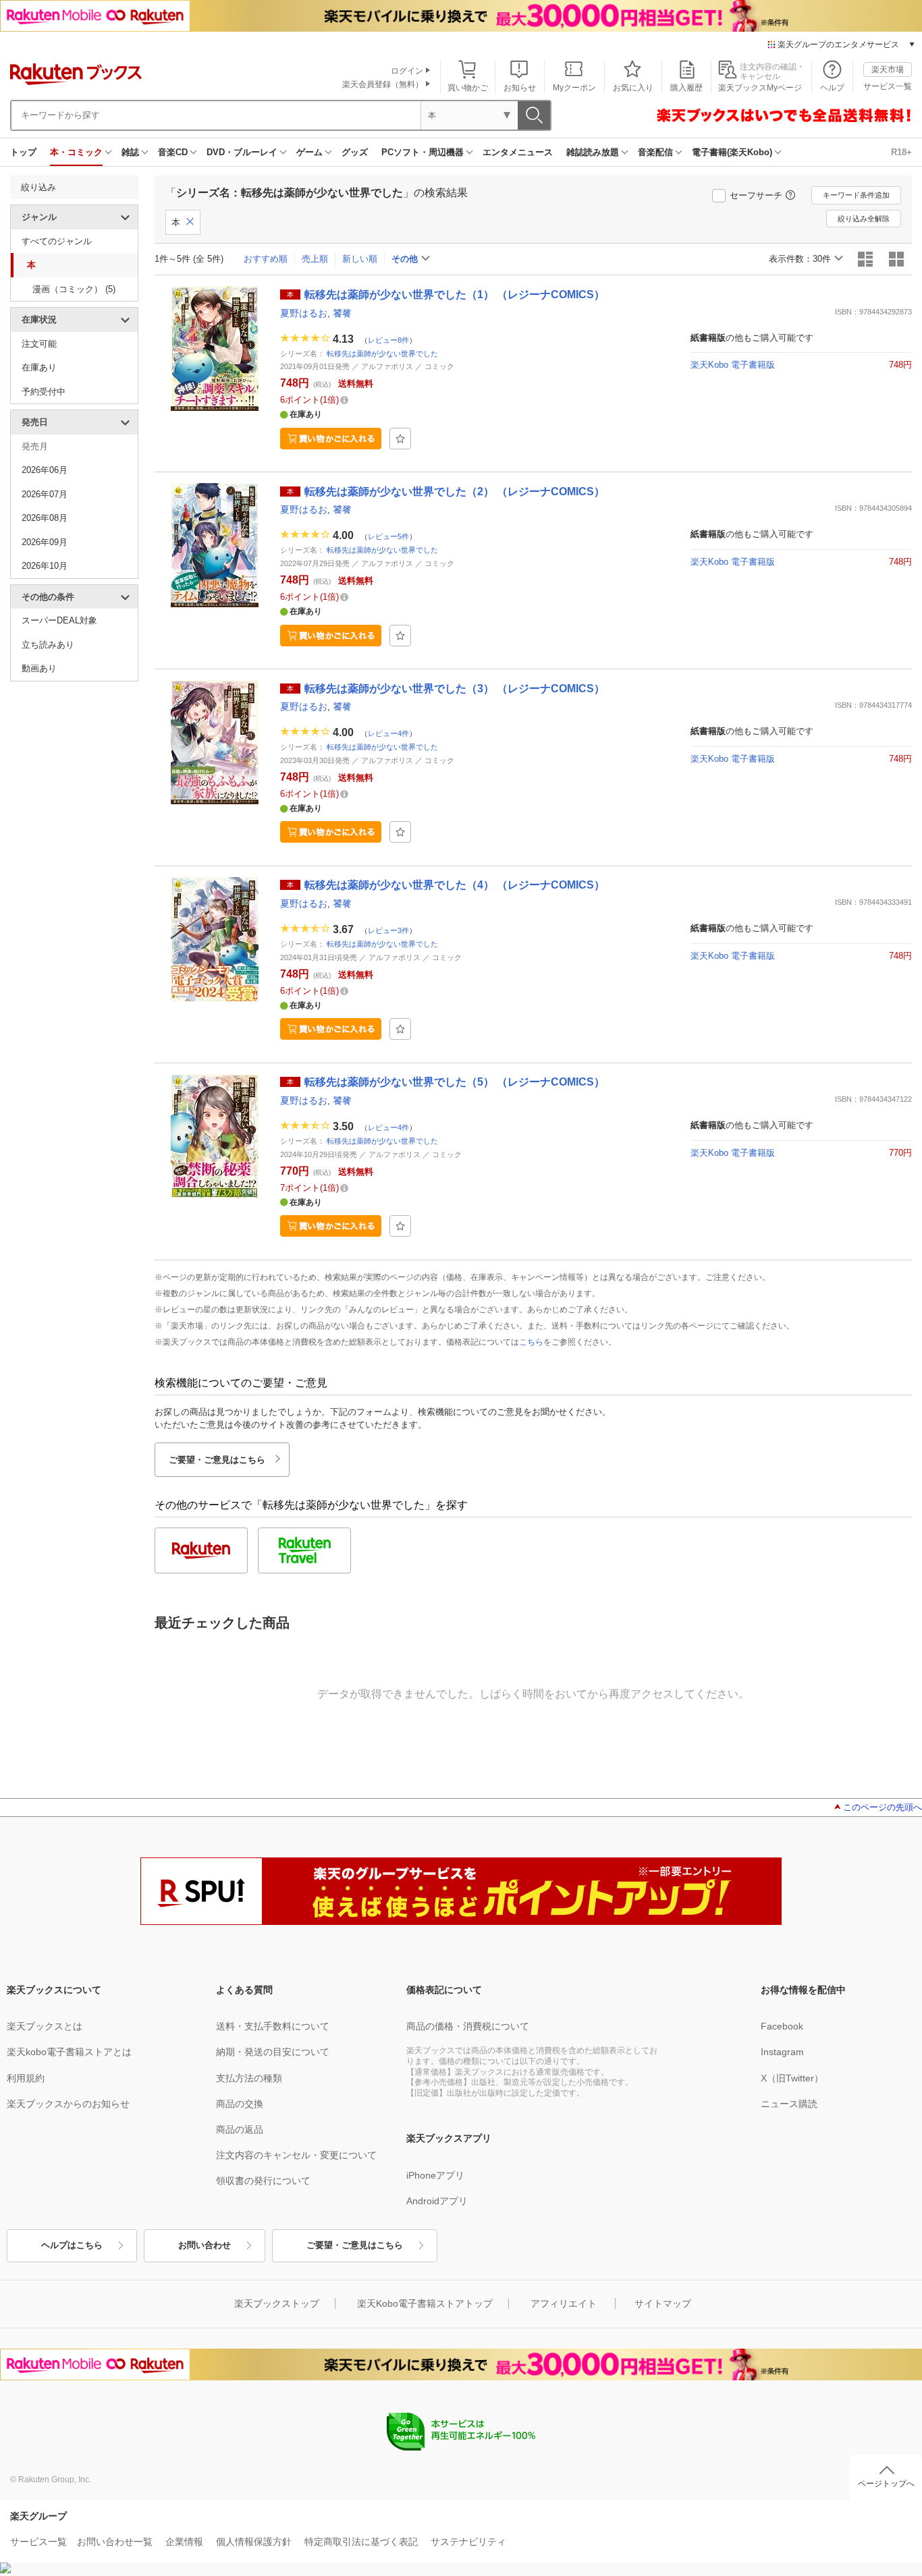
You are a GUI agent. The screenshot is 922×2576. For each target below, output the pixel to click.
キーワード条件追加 (856, 195)
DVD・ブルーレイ (242, 152)
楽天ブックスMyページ (760, 88)
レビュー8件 (388, 339)
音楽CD (173, 152)
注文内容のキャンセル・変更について (296, 2155)
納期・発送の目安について (273, 2052)
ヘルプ (832, 88)
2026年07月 (45, 494)
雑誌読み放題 (593, 152)
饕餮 (342, 313)
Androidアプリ (437, 2201)
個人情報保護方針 (254, 2542)
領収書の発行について (263, 2181)
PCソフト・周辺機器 (423, 152)
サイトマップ (663, 2303)
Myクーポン (574, 88)
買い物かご (468, 88)
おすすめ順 (266, 259)
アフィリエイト (564, 2303)
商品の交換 (240, 2104)
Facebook (782, 2026)
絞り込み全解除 (864, 219)
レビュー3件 (388, 930)
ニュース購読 (789, 2104)
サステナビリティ (468, 2542)
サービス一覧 (888, 86)
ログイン (407, 71)
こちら (531, 1342)
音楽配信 (655, 152)
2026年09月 (45, 542)
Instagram (782, 2052)
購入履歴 (686, 88)
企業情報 (184, 2542)
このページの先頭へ (883, 1807)
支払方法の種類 (249, 2078)
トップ (23, 152)
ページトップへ (886, 2484)
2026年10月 (45, 566)
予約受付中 (44, 392)
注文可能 (39, 344)
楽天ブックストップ (277, 2303)
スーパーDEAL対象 (59, 620)
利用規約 (26, 2078)
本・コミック (76, 152)
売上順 (315, 259)
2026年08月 (45, 518)
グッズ (355, 152)
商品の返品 (240, 2129)
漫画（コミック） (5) (74, 289)
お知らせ (520, 88)
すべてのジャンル (57, 241)
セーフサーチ (756, 195)
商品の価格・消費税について (468, 2026)
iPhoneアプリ (435, 2175)
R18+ (901, 152)
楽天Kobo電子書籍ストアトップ (425, 2303)
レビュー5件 (388, 536)
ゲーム (309, 152)
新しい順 (360, 259)
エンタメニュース (518, 152)
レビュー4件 (388, 733)
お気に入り (633, 88)
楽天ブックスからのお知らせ (68, 2104)
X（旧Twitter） (792, 2078)
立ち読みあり (48, 645)
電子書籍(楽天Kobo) (732, 152)
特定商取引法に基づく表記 (361, 2542)
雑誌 (130, 152)
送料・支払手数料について (273, 2026)
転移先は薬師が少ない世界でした (382, 354)
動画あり (39, 668)
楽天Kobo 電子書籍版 (733, 365)
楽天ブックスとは (45, 2026)
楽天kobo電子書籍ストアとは (69, 2052)
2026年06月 (45, 470)
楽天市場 (888, 69)
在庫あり (39, 367)
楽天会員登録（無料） (383, 84)
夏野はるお (304, 313)
